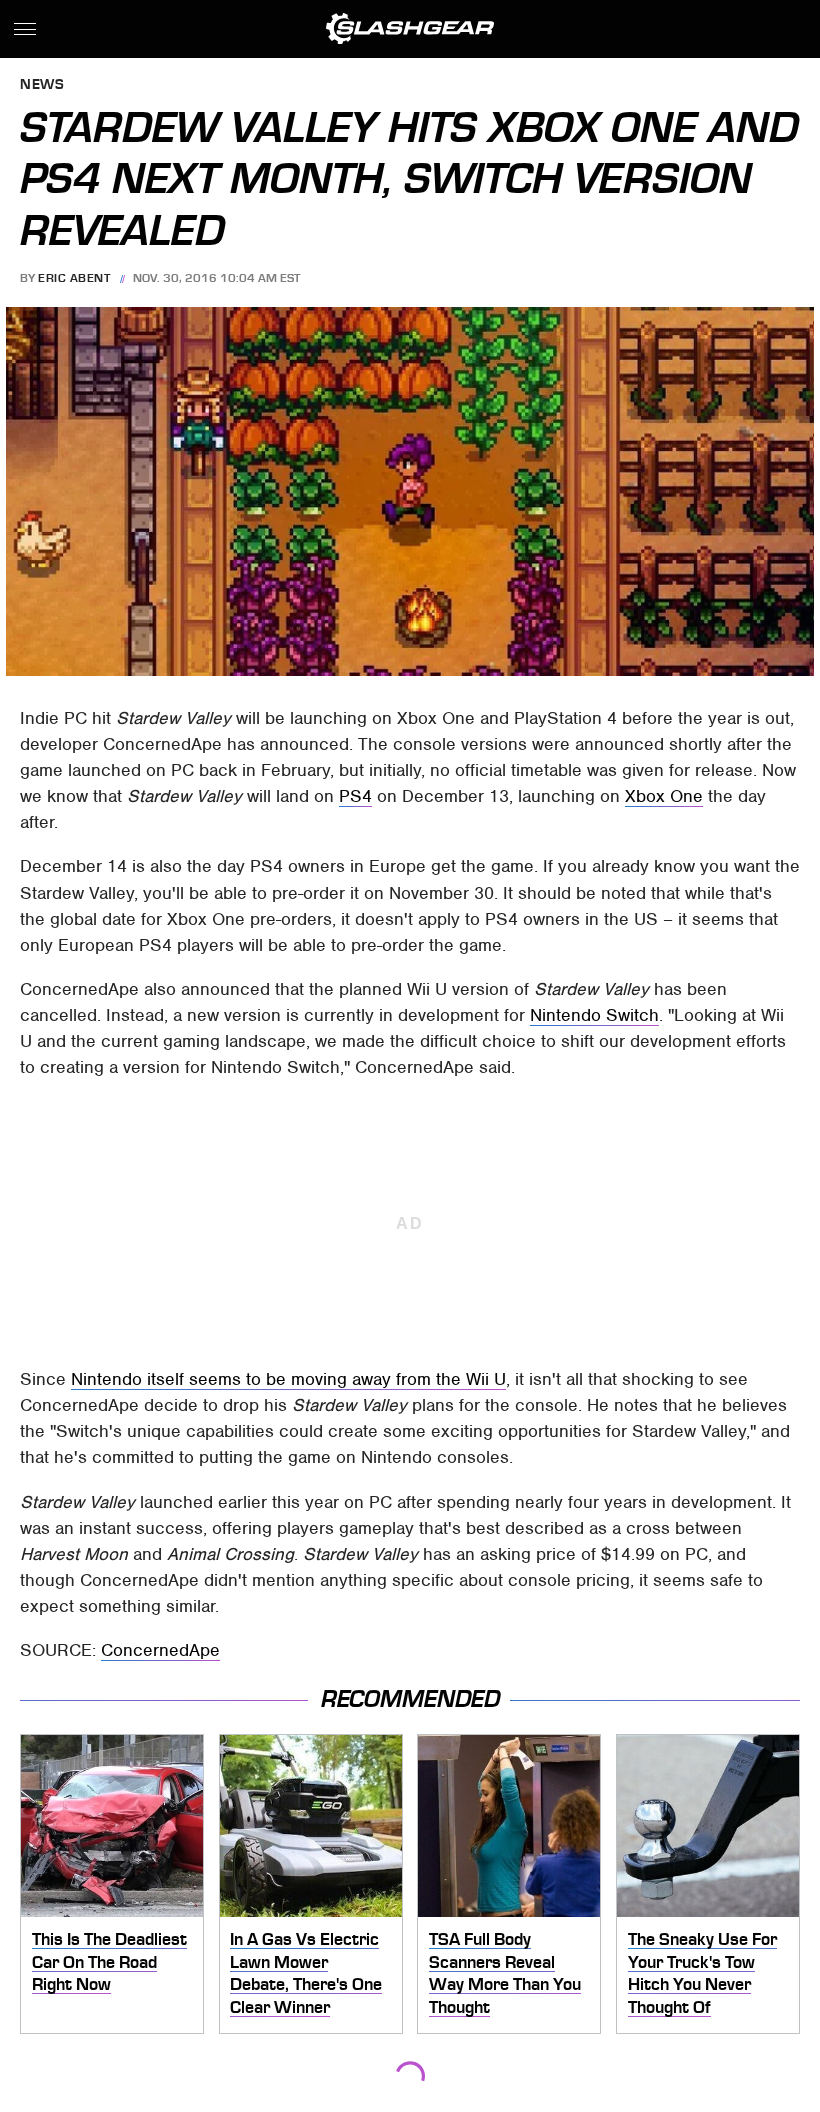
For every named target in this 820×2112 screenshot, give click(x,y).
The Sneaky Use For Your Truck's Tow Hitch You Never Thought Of (702, 1973)
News (42, 85)
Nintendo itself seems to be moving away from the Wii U (288, 1379)
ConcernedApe (160, 1650)
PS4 (355, 796)
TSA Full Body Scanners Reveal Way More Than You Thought (505, 1973)
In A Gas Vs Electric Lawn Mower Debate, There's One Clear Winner (306, 1973)
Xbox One (664, 796)
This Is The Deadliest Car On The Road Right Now (109, 1961)
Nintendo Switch (594, 1015)
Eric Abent (74, 278)
